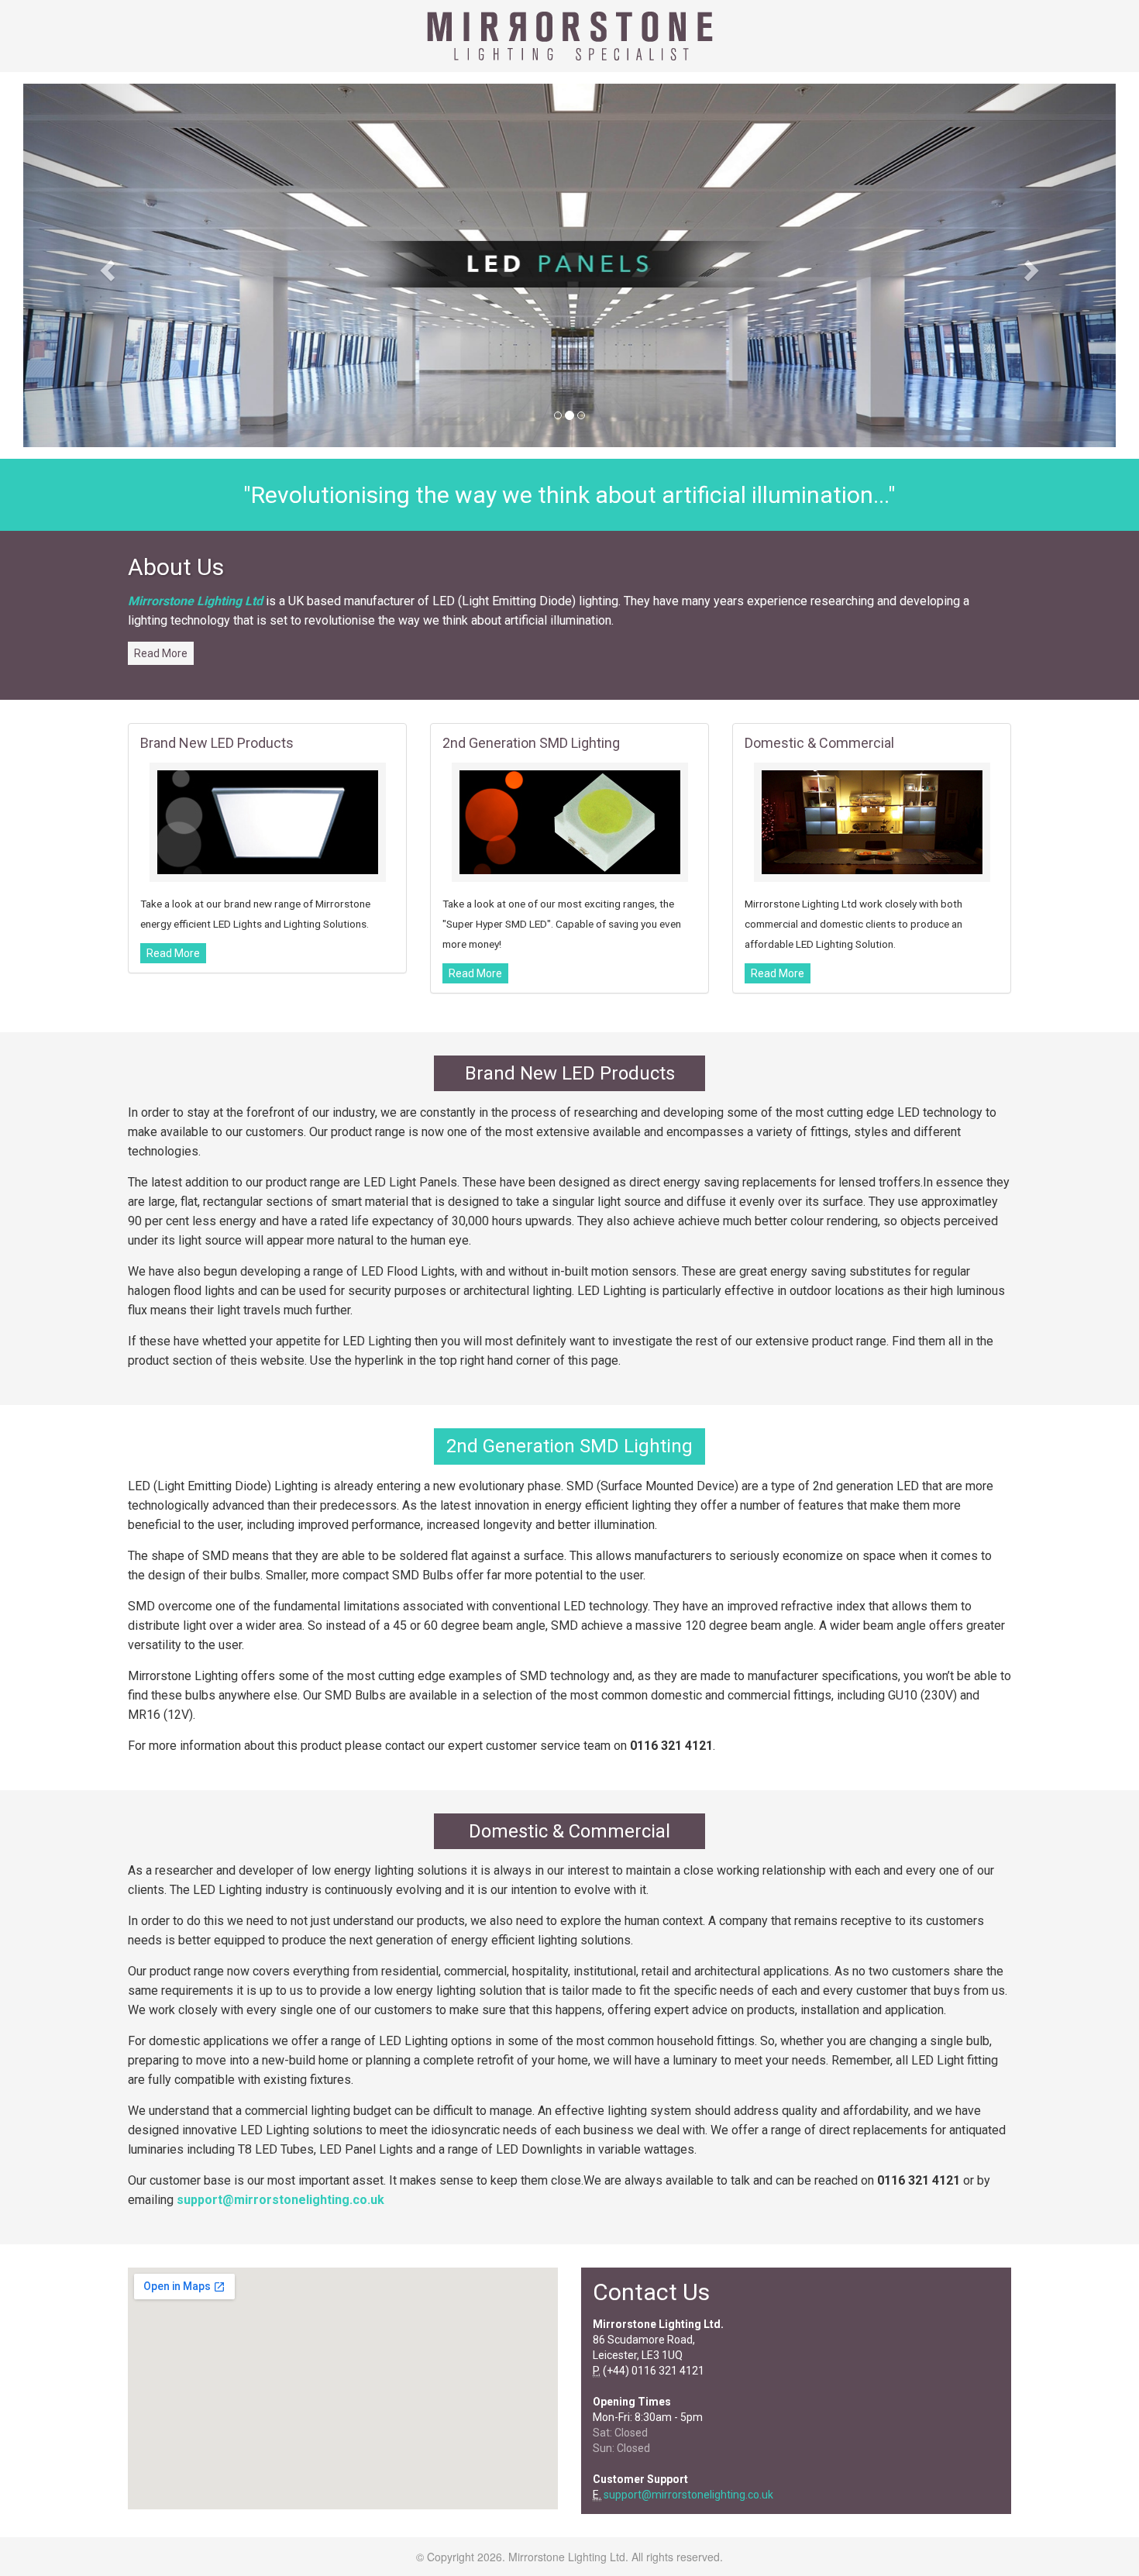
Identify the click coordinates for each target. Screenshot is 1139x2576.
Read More (161, 653)
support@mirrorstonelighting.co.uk (280, 2200)
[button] (105, 265)
